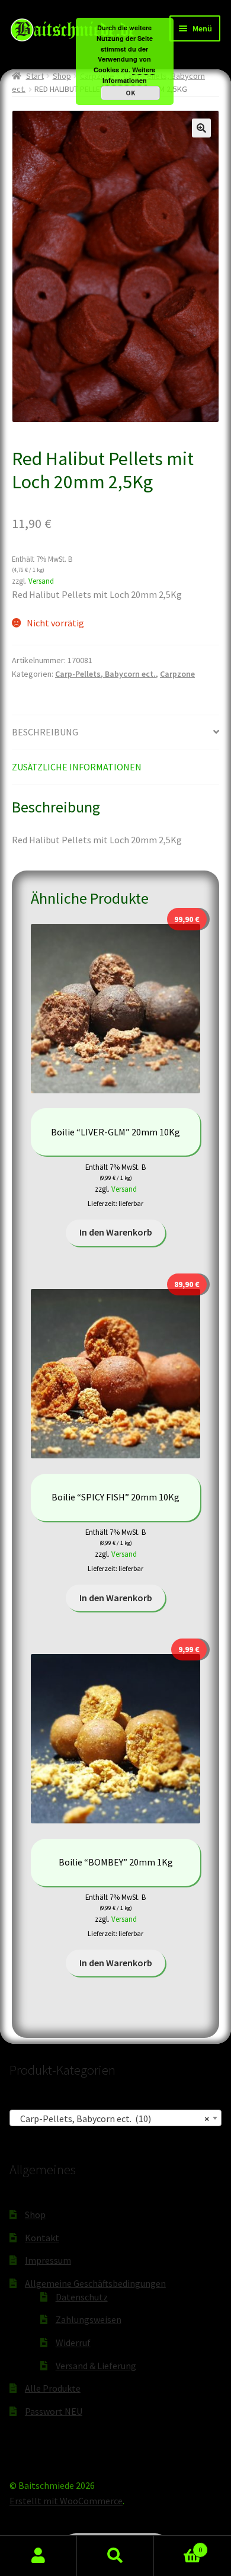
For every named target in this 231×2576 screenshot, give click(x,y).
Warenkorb (178, 2545)
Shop (62, 76)
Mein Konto (38, 2556)
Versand (41, 581)
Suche (115, 2556)
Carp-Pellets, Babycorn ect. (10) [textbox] (112, 2119)
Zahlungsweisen (89, 2319)
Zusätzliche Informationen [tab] (77, 767)
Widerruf (73, 2343)
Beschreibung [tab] (45, 732)
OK (130, 93)
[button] (201, 128)
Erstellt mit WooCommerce (66, 2501)
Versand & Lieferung (96, 2366)
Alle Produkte (53, 2388)
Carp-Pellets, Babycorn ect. (105, 674)
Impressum (48, 2260)
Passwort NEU (54, 2411)
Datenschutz (82, 2297)
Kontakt (42, 2238)
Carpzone (177, 674)
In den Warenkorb (116, 1232)
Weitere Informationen (129, 75)
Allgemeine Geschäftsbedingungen (95, 2283)
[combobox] (115, 2118)
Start (35, 76)
